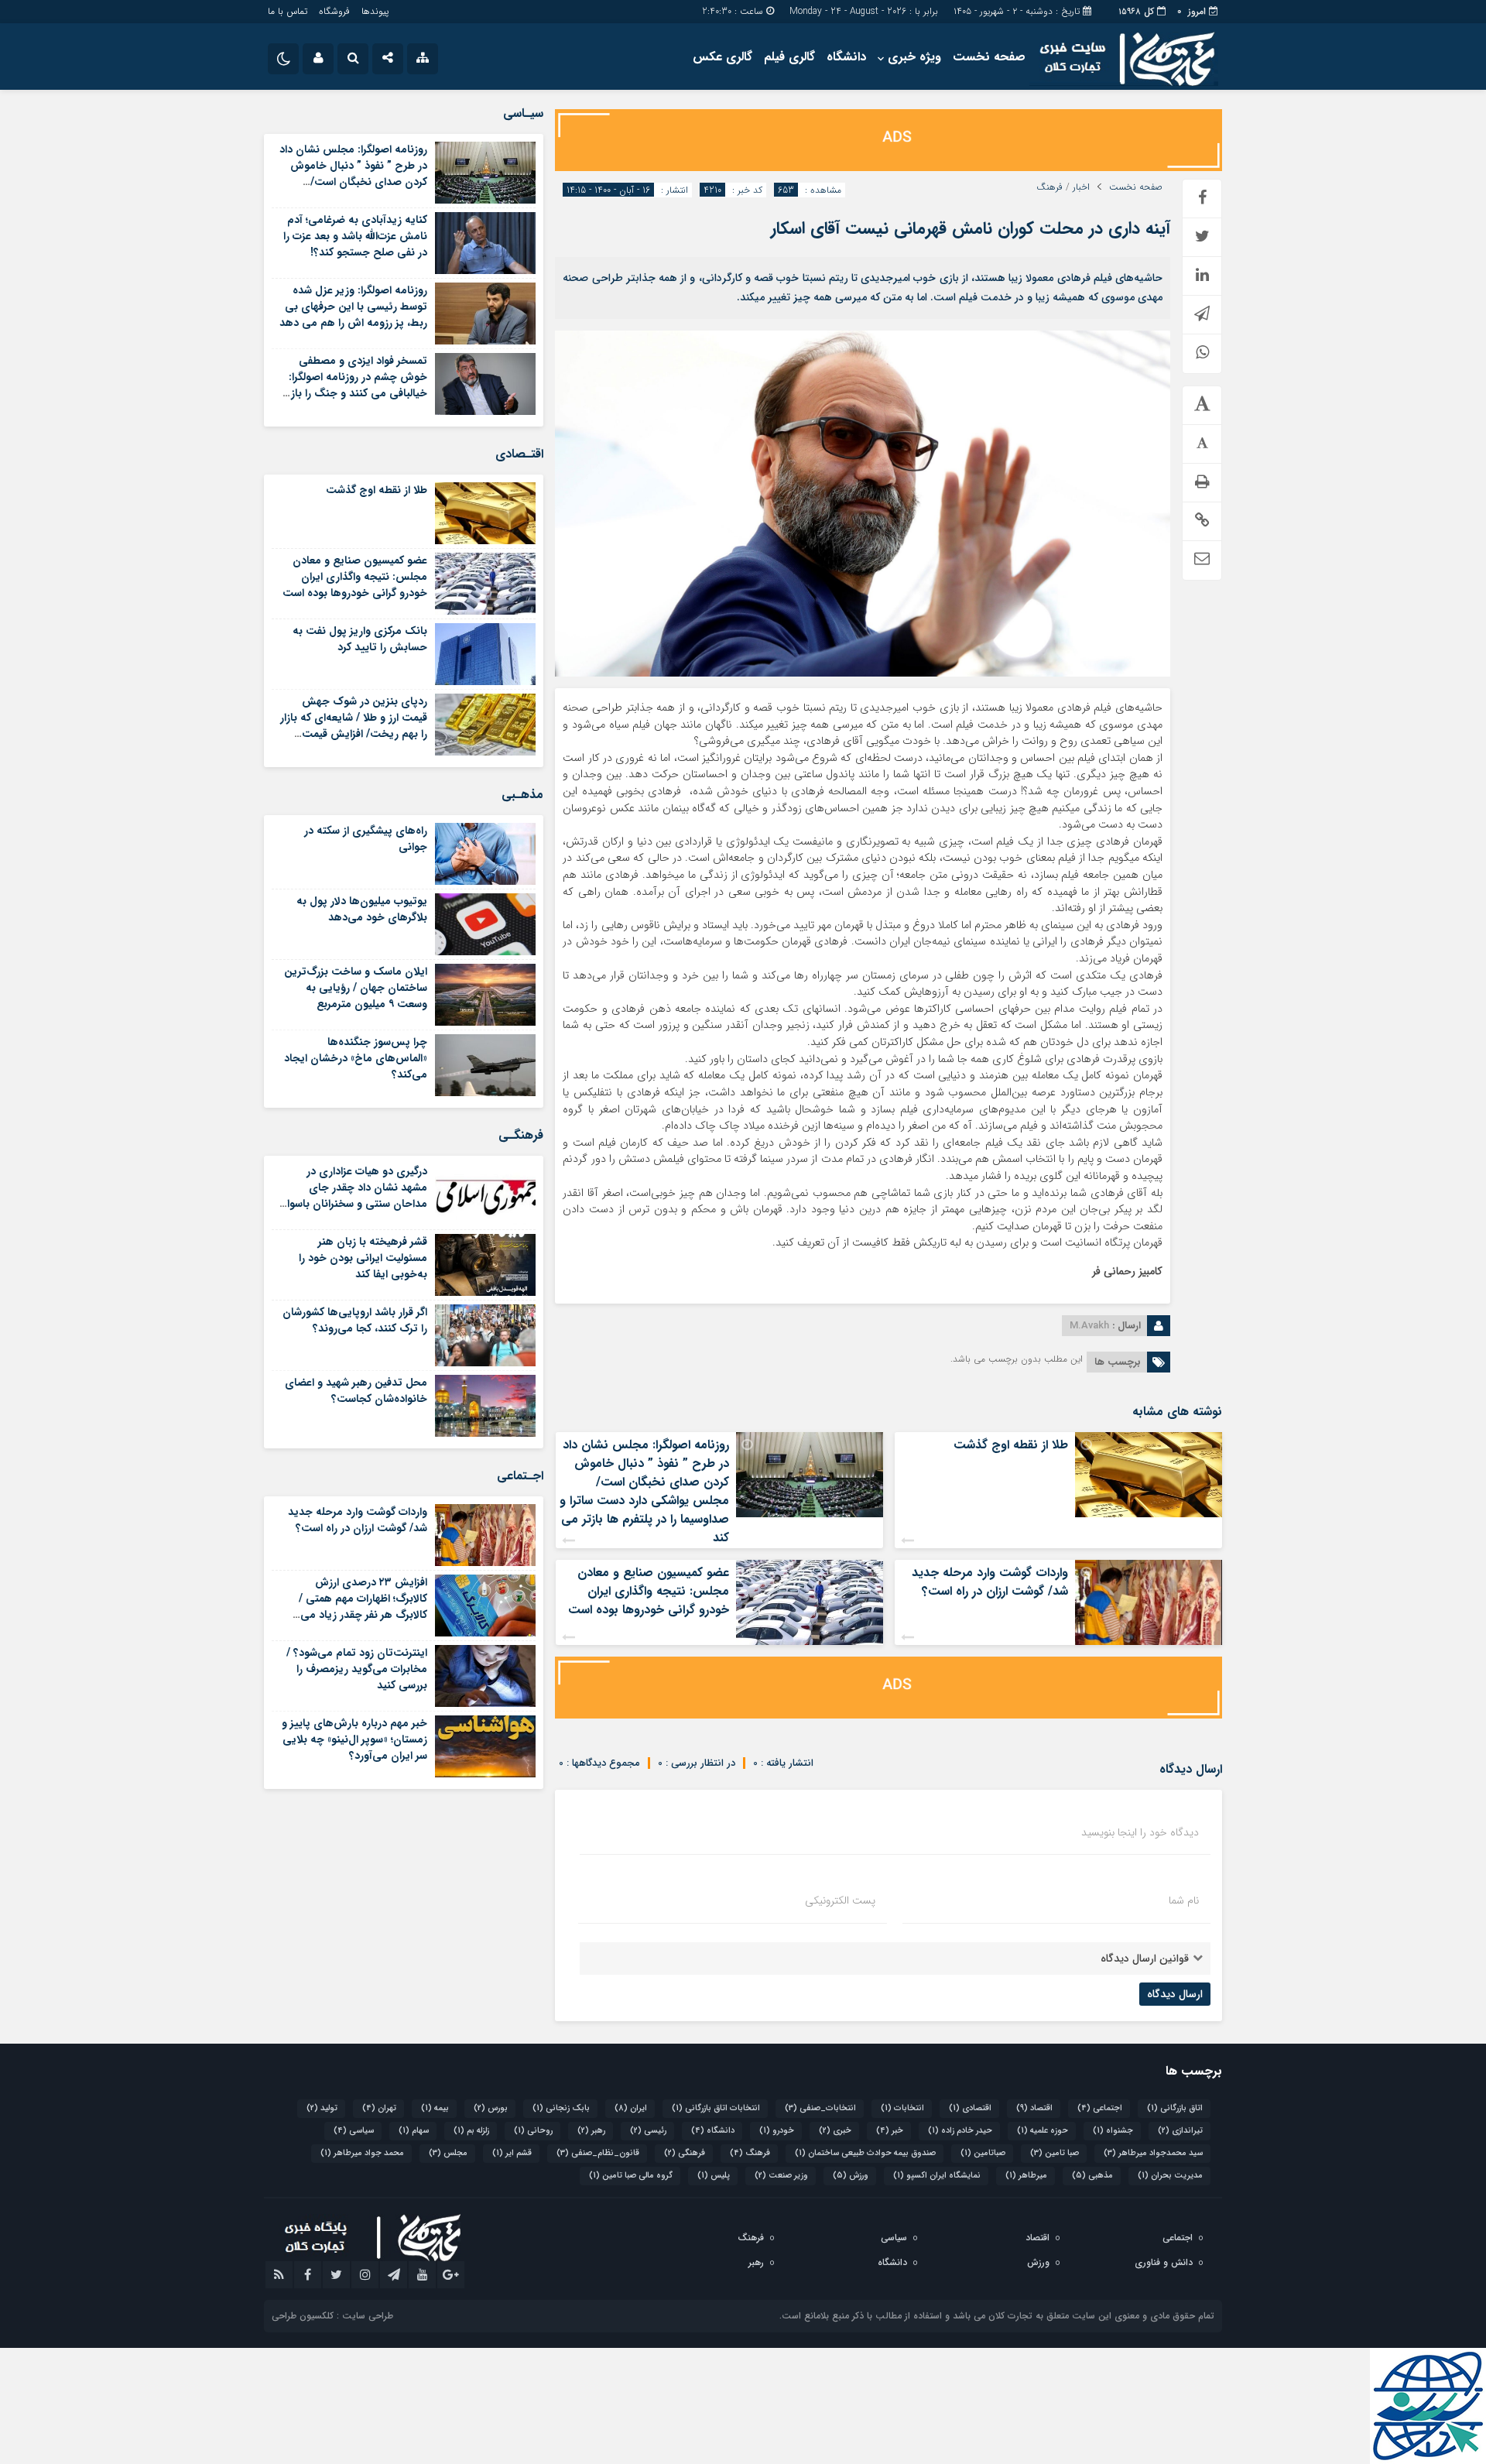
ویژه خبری (914, 57)
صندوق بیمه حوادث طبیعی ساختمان (865, 2153)
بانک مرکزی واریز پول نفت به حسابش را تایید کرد (360, 639)
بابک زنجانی (561, 2108)
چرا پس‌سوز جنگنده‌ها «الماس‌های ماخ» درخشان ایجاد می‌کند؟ (356, 1058)
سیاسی (354, 2131)
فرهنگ (1049, 187)
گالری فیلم (789, 57)
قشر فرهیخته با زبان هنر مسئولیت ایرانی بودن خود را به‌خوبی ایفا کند (363, 1258)
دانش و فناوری (1164, 2262)
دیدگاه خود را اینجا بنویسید (1140, 1832)
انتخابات (902, 2108)
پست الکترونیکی (840, 1900)
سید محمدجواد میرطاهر (1153, 2153)
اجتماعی (1100, 2108)
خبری (835, 2131)
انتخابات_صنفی (820, 2108)
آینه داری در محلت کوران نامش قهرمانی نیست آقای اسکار (971, 228)
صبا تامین (1055, 2153)
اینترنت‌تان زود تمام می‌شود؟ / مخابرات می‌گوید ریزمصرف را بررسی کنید (357, 1669)
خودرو (777, 2131)
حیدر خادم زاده (960, 2131)
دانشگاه (846, 57)
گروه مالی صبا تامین (631, 2176)
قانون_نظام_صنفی (598, 2153)
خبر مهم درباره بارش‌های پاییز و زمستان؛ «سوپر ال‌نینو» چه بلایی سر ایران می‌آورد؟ (354, 1739)
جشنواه (1113, 2131)
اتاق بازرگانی (1175, 2108)
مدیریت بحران (1170, 2176)
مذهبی (1092, 2176)
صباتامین (983, 2153)
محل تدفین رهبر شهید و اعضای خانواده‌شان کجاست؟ (356, 1391)
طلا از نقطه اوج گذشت (1011, 1445)
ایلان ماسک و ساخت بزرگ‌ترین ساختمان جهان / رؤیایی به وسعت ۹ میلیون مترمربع (356, 988)
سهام (414, 2131)
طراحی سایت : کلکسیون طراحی (332, 2316)
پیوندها (375, 11)
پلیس (714, 2176)
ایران (631, 2108)
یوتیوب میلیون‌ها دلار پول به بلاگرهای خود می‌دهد (362, 909)
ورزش (851, 2176)
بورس (491, 2108)
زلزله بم (471, 2131)
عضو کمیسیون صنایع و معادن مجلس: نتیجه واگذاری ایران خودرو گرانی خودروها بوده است (649, 1591)
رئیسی (648, 2131)
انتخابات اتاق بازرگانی (716, 2108)
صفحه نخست (989, 57)
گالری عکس (722, 57)
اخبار (1081, 187)
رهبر (591, 2131)
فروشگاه (334, 11)
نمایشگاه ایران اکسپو (937, 2176)
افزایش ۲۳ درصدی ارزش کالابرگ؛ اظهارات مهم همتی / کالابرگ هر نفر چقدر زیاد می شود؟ (363, 1607)
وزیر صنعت (781, 2176)
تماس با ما (288, 11)
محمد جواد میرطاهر (362, 2153)
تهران (379, 2108)
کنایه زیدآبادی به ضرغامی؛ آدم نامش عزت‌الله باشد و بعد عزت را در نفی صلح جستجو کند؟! (355, 236)
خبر (890, 2131)
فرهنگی (685, 2153)
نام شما (1184, 1900)
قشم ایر (512, 2153)
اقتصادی (970, 2108)
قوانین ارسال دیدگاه (1145, 1959)
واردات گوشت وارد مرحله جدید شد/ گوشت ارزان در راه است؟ (990, 1582)
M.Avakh (1089, 1326)
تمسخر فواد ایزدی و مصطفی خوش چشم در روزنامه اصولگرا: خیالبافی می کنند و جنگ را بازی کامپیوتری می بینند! (354, 385)
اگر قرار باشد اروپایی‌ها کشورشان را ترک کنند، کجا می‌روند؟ (355, 1320)
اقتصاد (1034, 2108)
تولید (322, 2108)
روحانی (533, 2131)
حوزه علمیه (1043, 2131)
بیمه (435, 2108)
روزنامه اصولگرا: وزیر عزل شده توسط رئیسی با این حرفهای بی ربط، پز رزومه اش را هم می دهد (353, 307)
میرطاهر (1026, 2176)
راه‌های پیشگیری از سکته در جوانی (366, 839)
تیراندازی (1180, 2131)
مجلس (448, 2153)
